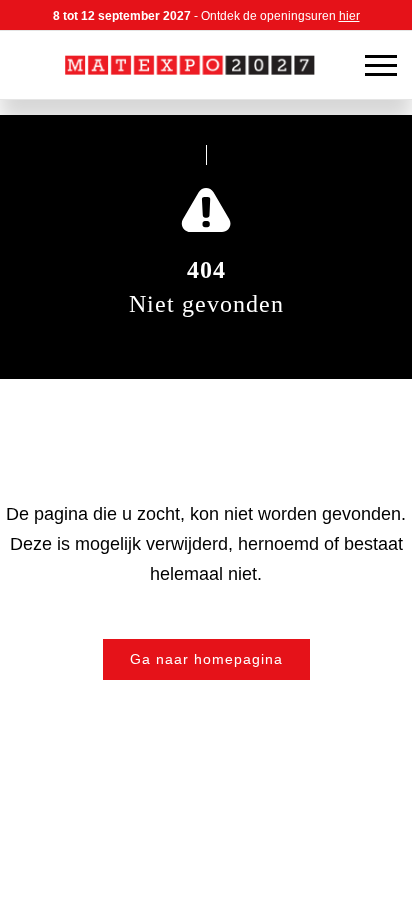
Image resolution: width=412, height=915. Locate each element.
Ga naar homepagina (206, 659)
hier (349, 16)
